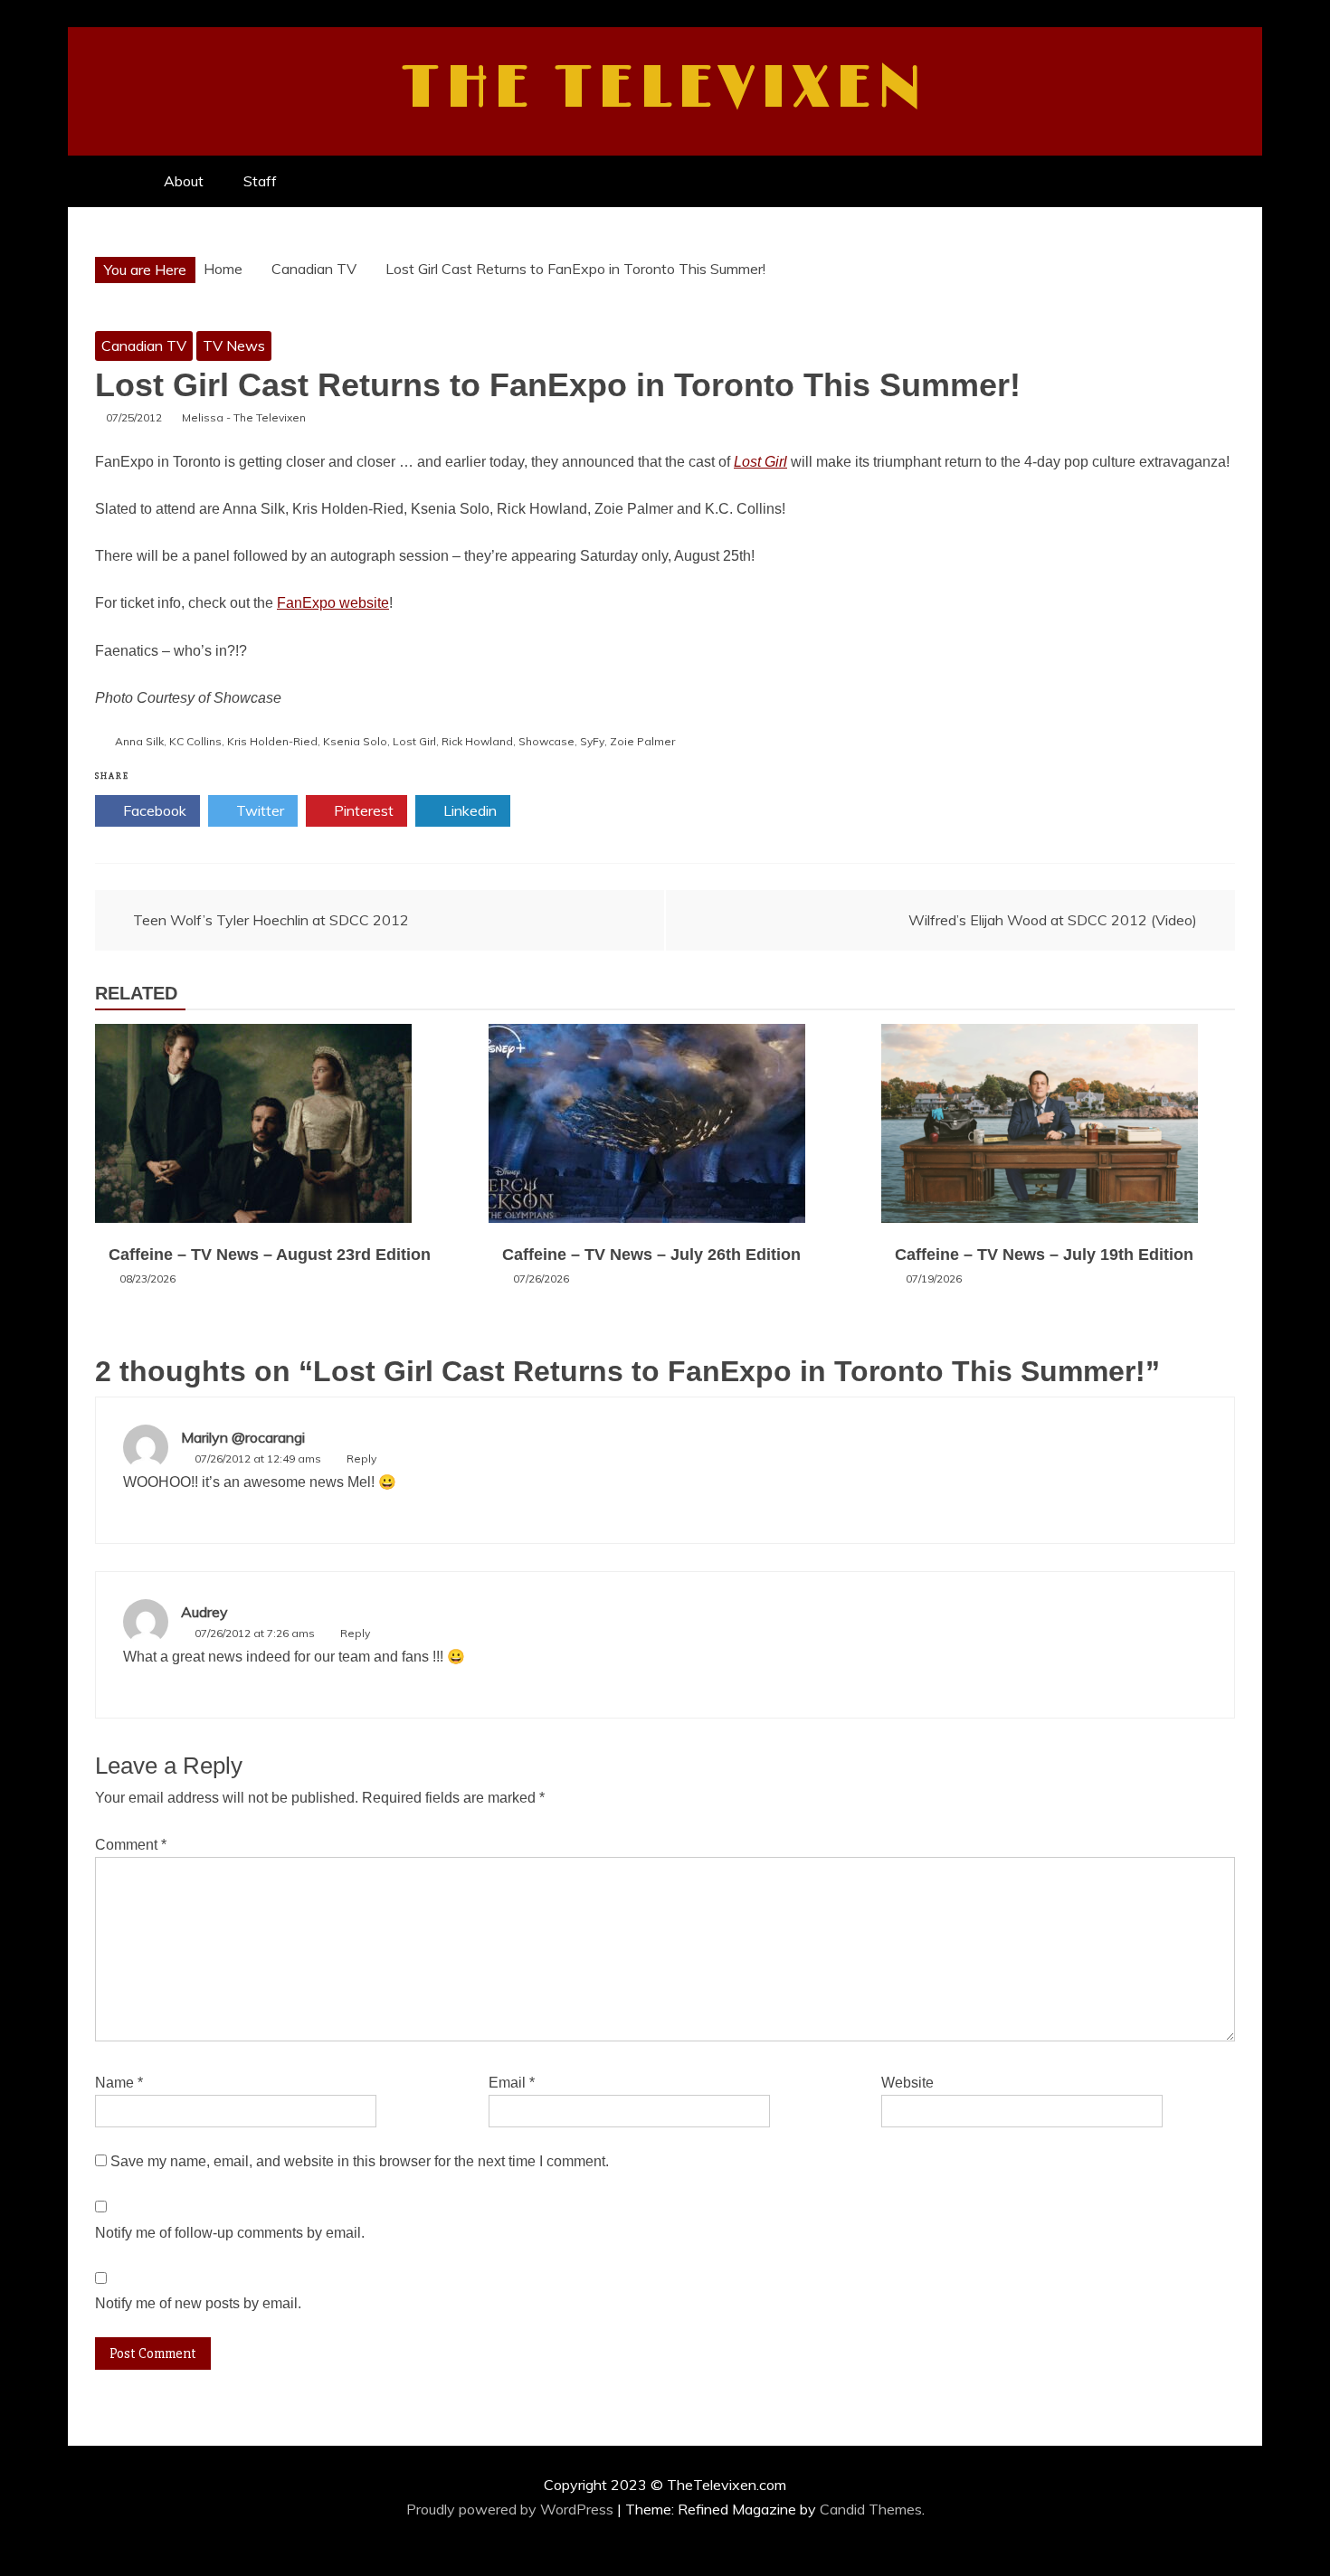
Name (119, 2083)
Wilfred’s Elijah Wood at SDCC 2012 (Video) (1053, 920)
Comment (131, 1845)
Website (907, 2083)
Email (512, 2083)
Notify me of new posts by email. (198, 2303)
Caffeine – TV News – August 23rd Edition (270, 1255)
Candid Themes (871, 2509)
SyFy (592, 741)
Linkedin (468, 810)
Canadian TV (144, 346)
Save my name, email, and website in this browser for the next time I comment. (360, 2161)
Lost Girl (414, 741)
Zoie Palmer (642, 741)
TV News (234, 346)
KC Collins (195, 741)
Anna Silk (139, 741)
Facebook (153, 810)
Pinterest (362, 810)
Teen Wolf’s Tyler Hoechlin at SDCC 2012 (271, 920)
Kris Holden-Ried (272, 741)
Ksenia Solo (355, 741)
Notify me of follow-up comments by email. (230, 2233)
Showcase (546, 741)
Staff (260, 181)
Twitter (258, 810)
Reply (361, 1458)
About (184, 181)
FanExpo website (333, 603)
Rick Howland (477, 741)
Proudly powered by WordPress (512, 2509)
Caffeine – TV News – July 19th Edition (1044, 1255)
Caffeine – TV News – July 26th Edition (651, 1255)
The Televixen (665, 89)
